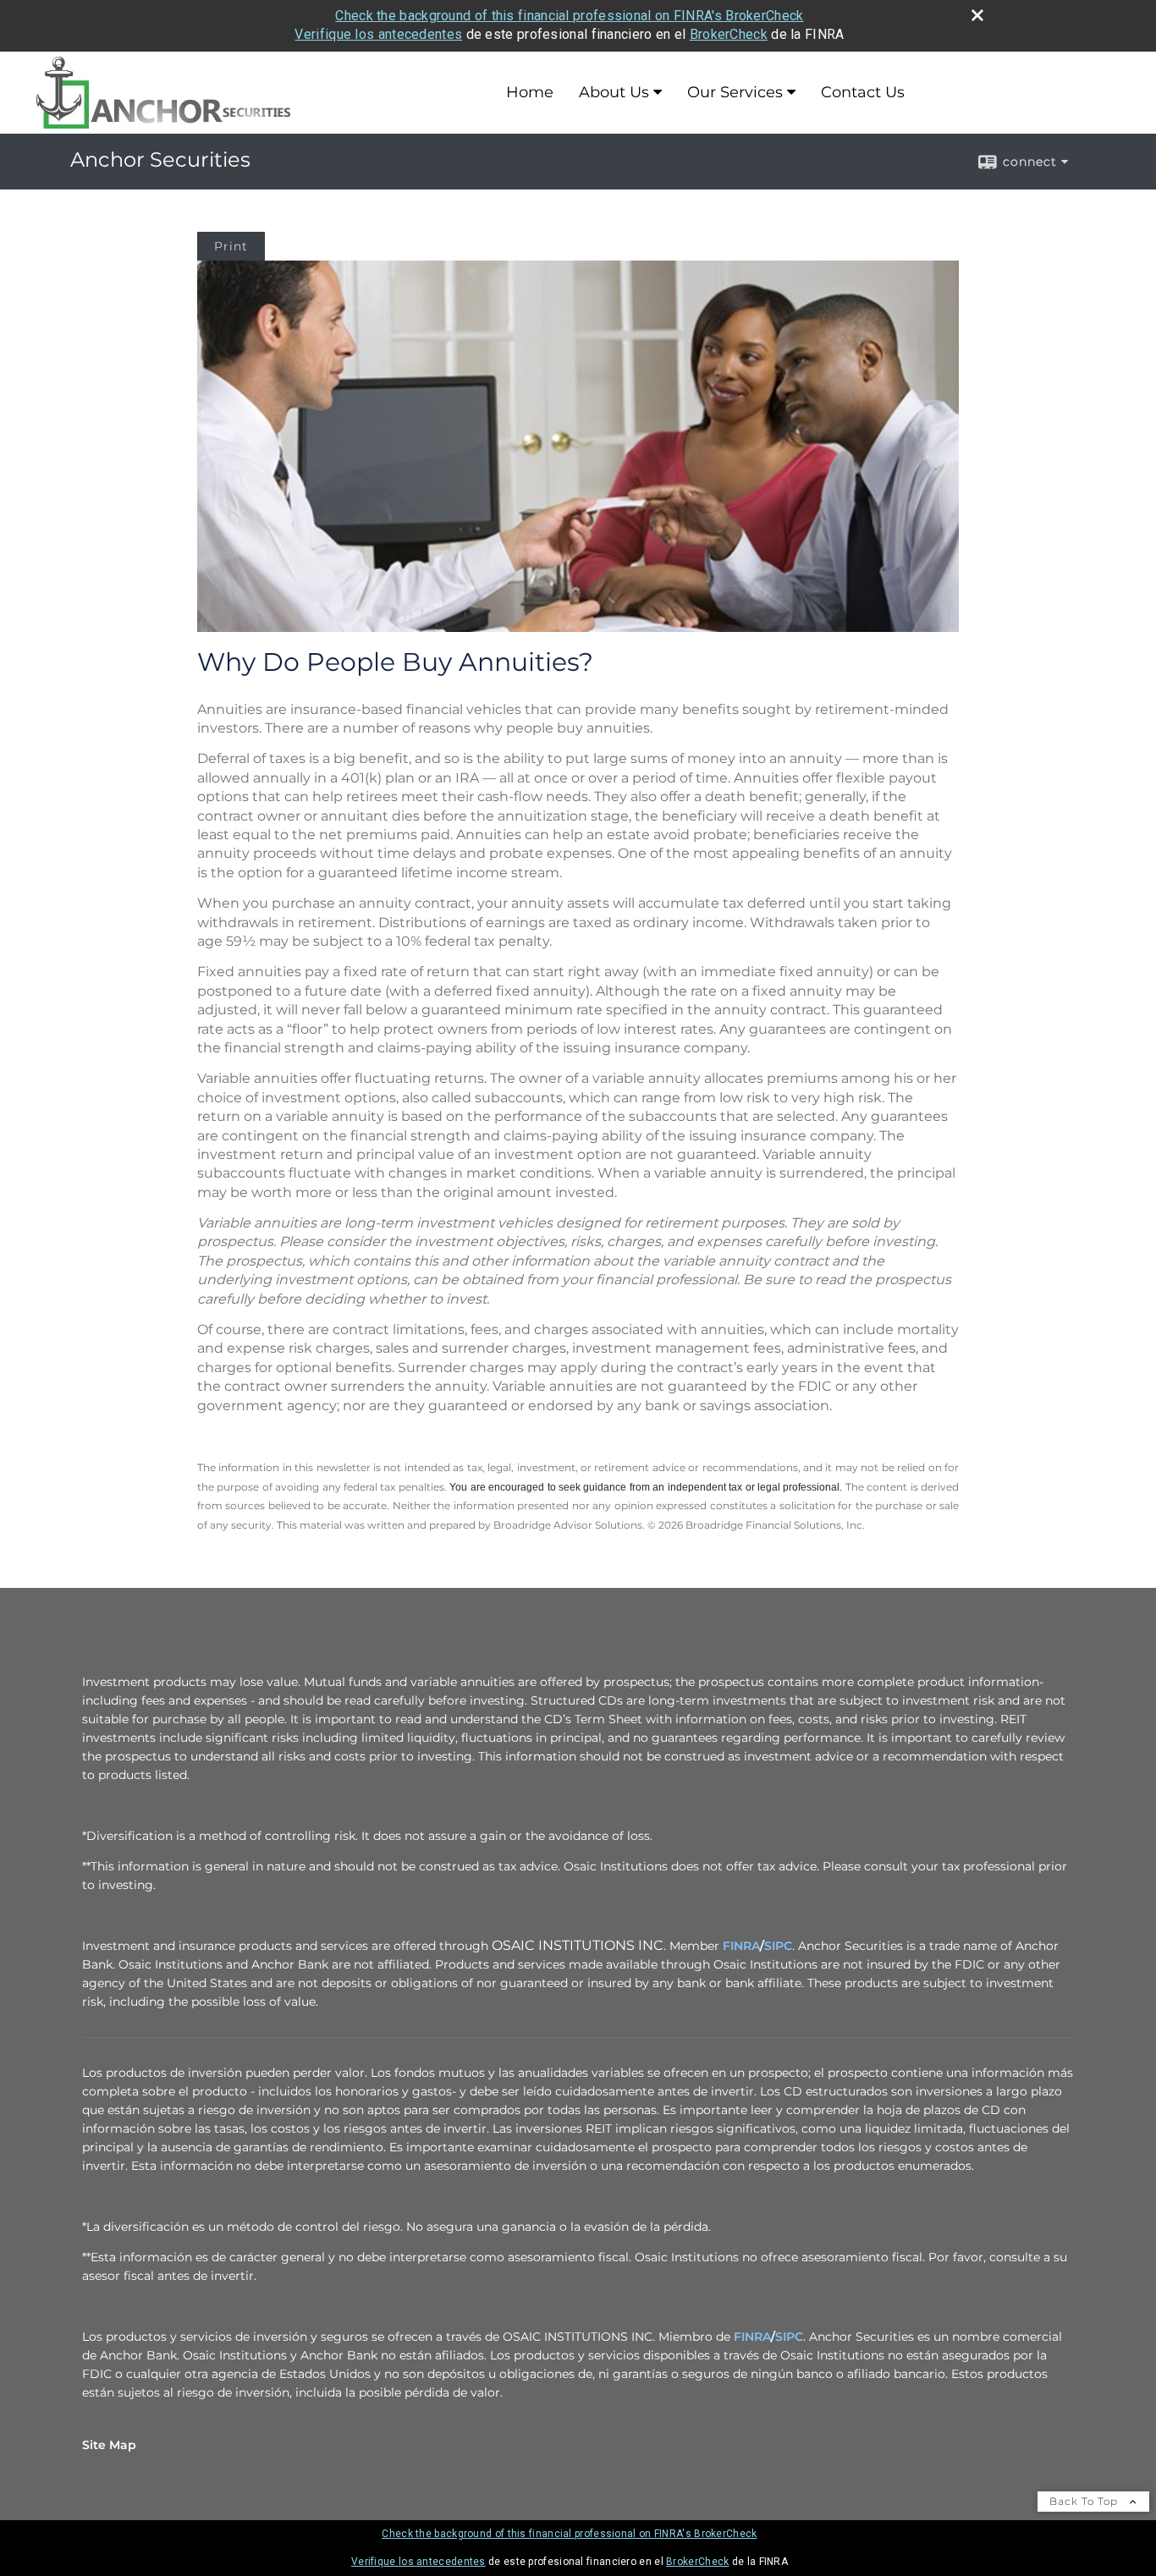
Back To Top (1085, 2501)
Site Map (109, 2445)
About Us (614, 92)
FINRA (741, 1946)
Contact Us (863, 92)
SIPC (778, 1946)
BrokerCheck (729, 34)
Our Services (735, 92)
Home (530, 92)
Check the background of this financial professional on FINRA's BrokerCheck (569, 16)
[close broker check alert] (977, 15)
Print (231, 246)
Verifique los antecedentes (378, 34)
